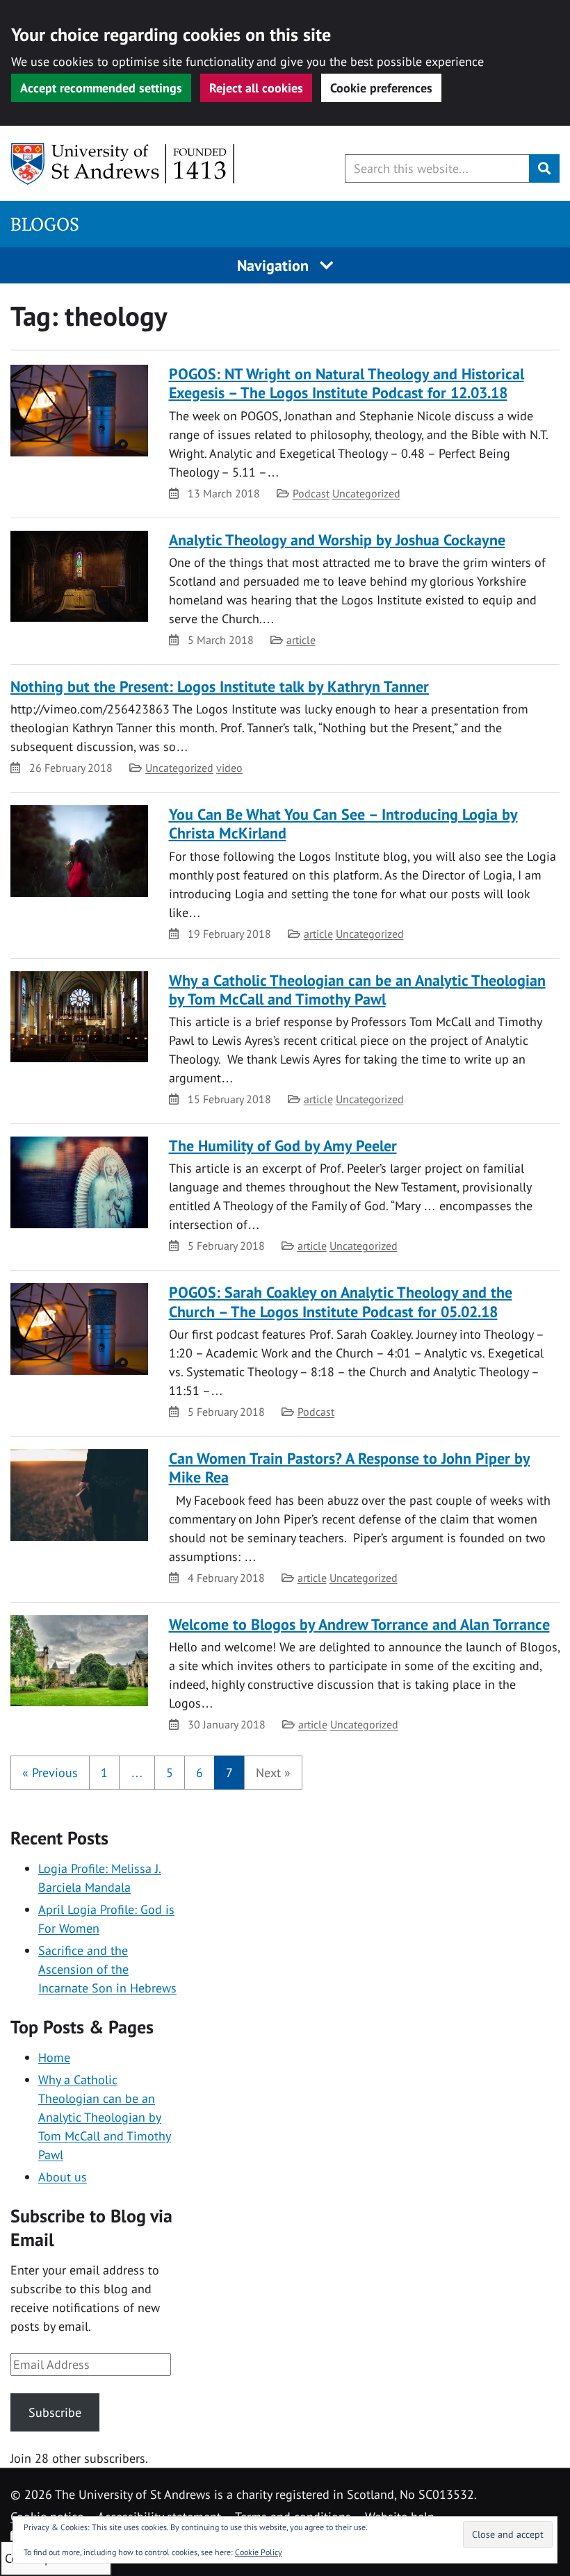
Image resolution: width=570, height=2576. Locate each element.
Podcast (311, 493)
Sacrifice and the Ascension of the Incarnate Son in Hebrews (107, 1969)
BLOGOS (45, 224)
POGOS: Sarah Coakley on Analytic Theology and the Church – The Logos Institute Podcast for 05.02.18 (341, 1302)
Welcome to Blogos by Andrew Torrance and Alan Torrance (359, 1624)
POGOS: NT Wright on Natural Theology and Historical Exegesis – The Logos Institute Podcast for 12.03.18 (347, 383)
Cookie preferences (381, 88)
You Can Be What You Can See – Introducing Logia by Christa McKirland (343, 824)
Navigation (275, 265)
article (301, 640)
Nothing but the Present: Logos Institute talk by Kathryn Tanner (220, 686)
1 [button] (104, 1773)
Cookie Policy (259, 2552)
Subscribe (55, 2412)
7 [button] (229, 1773)
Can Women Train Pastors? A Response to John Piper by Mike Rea (350, 1468)
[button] (50, 1773)
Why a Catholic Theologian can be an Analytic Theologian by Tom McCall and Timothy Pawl (357, 990)
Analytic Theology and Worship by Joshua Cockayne (337, 540)
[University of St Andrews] (123, 164)
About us (63, 2177)
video (229, 768)
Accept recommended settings (101, 88)
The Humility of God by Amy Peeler (283, 1146)
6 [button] (199, 1773)
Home (54, 2057)
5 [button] (170, 1773)
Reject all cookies (256, 88)
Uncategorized (366, 493)
